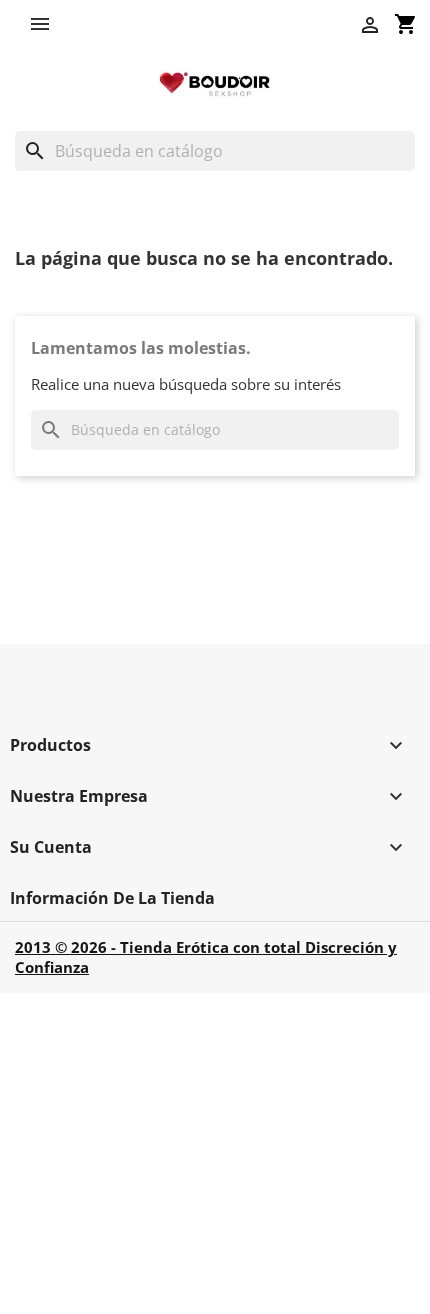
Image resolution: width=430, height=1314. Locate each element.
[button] (45, 24)
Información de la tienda (112, 898)
